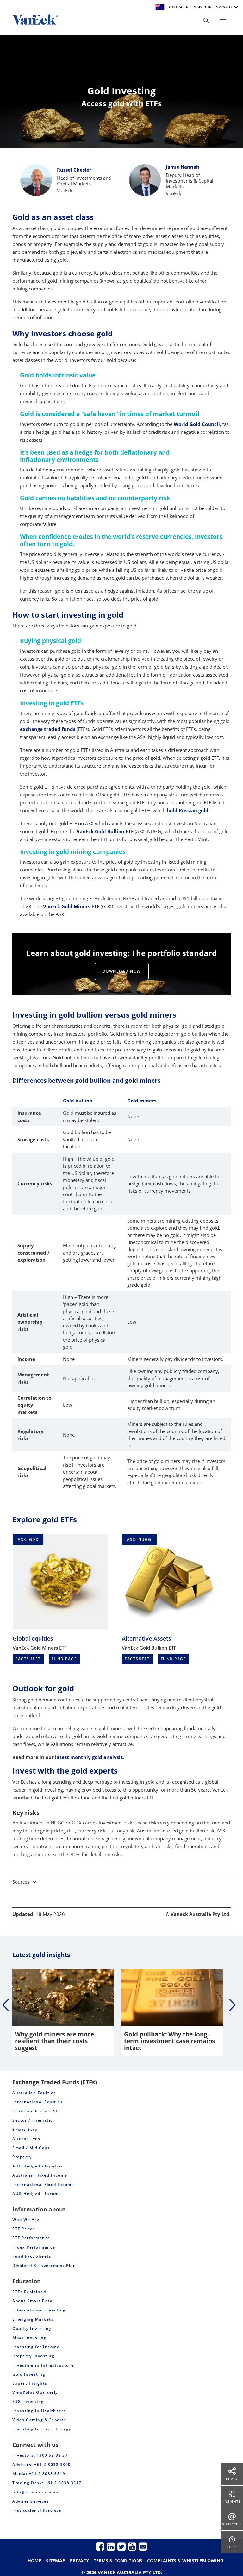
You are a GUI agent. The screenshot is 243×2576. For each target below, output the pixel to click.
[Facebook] (100, 2546)
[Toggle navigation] (224, 21)
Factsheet (28, 1659)
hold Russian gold (188, 810)
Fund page (64, 1659)
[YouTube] (132, 2546)
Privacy (79, 2561)
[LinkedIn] (111, 2546)
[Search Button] (206, 21)
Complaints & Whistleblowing (185, 2561)
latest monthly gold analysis (89, 1757)
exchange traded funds (48, 729)
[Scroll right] (232, 2005)
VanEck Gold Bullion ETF (105, 831)
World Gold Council (197, 424)
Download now (122, 971)
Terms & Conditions (118, 2561)
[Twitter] (121, 2546)
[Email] (143, 2546)
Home (34, 2561)
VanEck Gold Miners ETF (71, 906)
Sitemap (56, 2561)
